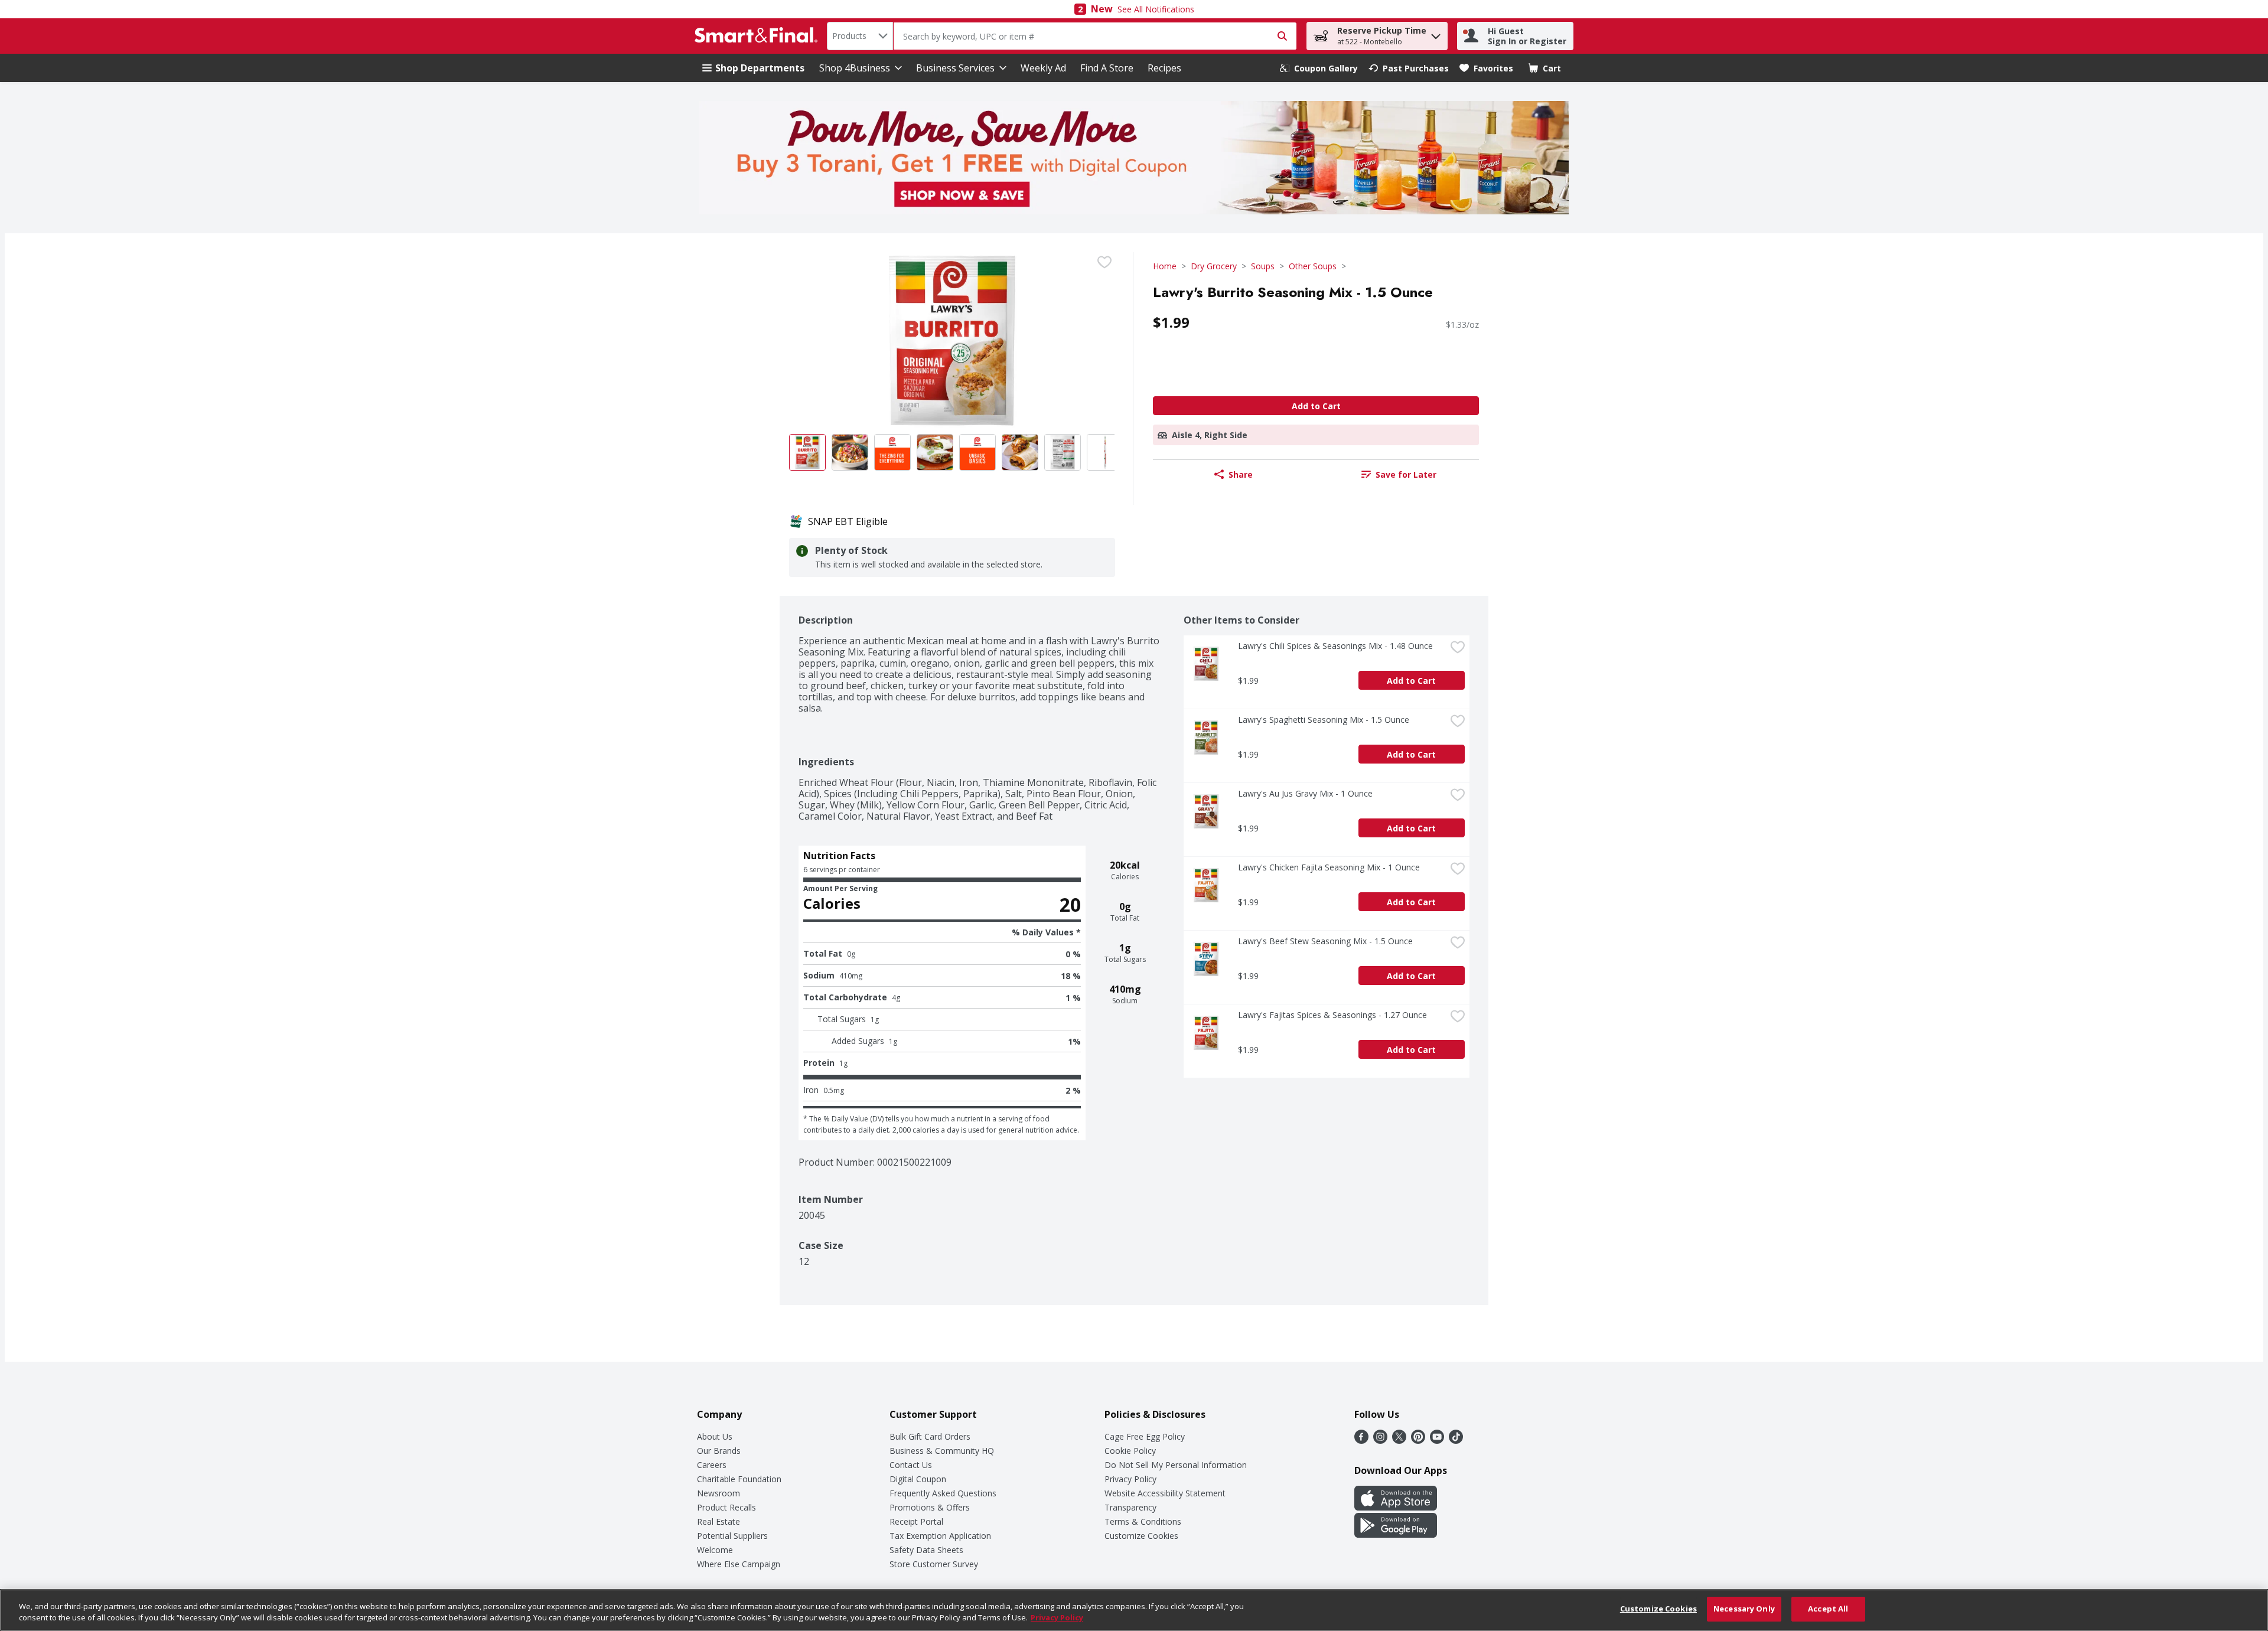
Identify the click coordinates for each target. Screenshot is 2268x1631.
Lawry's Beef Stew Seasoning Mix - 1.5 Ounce (1325, 941)
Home (1165, 266)
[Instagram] (1380, 1440)
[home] (758, 36)
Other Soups (1313, 266)
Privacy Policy (1130, 1479)
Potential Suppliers (732, 1536)
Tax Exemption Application (940, 1536)
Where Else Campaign (739, 1564)
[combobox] (860, 36)
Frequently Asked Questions (943, 1493)
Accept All (1828, 1609)
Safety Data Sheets (926, 1550)
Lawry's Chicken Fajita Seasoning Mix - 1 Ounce (1329, 867)
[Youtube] (1437, 1440)
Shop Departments (760, 68)
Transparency (1130, 1507)
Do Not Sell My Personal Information (1176, 1465)
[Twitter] (1399, 1440)
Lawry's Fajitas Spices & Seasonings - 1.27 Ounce (1332, 1015)
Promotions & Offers (930, 1507)
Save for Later (1406, 474)
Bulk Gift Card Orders (930, 1436)
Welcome (715, 1550)
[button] (1436, 33)
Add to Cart (1316, 406)
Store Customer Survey (934, 1564)
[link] (1319, 68)
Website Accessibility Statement (1165, 1493)
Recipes (1164, 68)
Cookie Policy (1130, 1451)
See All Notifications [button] (1156, 9)
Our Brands (719, 1451)
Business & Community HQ (942, 1451)
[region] (1134, 1610)
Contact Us (911, 1465)
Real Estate (718, 1521)
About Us (715, 1436)
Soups (1263, 266)
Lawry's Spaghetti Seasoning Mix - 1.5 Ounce (1324, 720)
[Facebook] (1361, 1440)
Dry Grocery (1214, 266)
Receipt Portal (916, 1521)
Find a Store (1107, 68)
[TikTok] (1456, 1440)
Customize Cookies (1141, 1536)
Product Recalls (726, 1507)
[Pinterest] (1418, 1440)
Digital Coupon (918, 1479)
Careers (712, 1465)
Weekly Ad (1043, 68)
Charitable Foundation (739, 1479)
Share (1241, 474)
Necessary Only (1744, 1609)
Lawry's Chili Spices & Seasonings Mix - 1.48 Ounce (1335, 646)
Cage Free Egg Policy (1145, 1436)
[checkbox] (1104, 262)
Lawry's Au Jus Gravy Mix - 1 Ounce (1305, 793)
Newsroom (718, 1493)
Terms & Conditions (1143, 1521)
